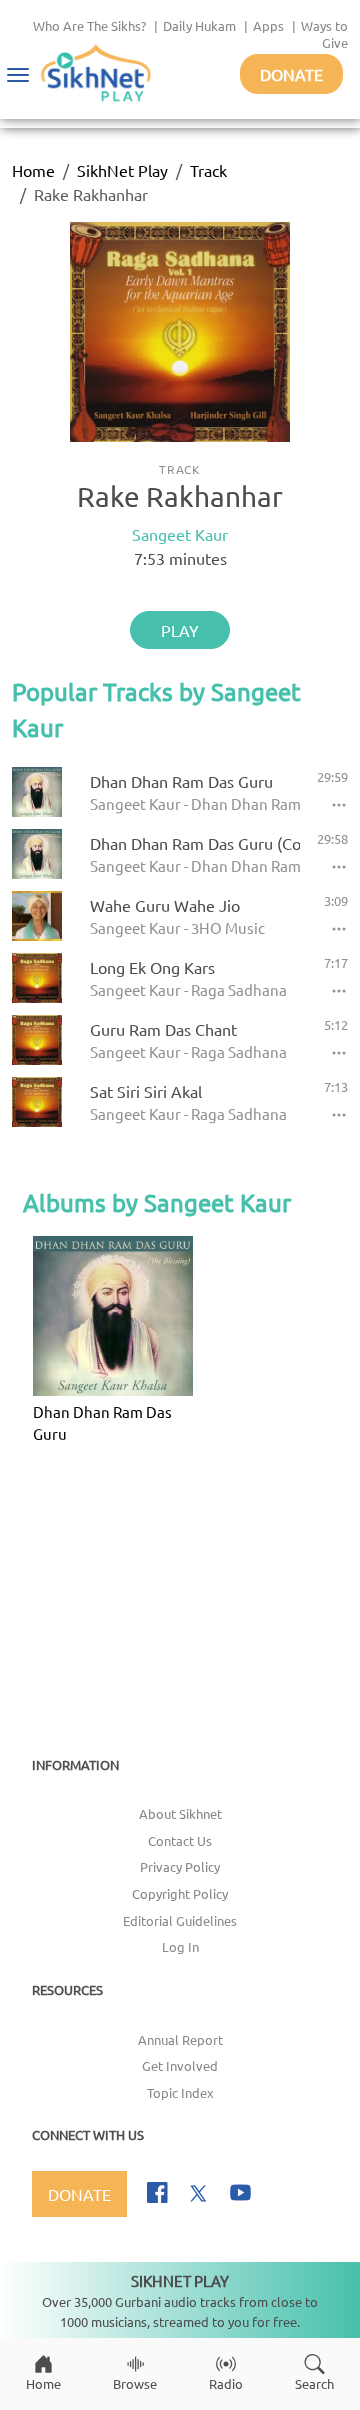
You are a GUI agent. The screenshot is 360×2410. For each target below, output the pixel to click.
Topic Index (180, 2092)
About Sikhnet (180, 1813)
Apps (268, 25)
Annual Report (180, 2039)
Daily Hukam (199, 25)
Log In (180, 1946)
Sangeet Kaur (180, 534)
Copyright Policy (180, 1893)
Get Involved (180, 2065)
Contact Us (180, 1840)
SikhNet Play (122, 170)
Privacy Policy (180, 1866)
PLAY (180, 630)
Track (208, 170)
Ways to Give (324, 34)
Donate (291, 74)
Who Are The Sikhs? (89, 25)
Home (33, 170)
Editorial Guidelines (180, 1920)
